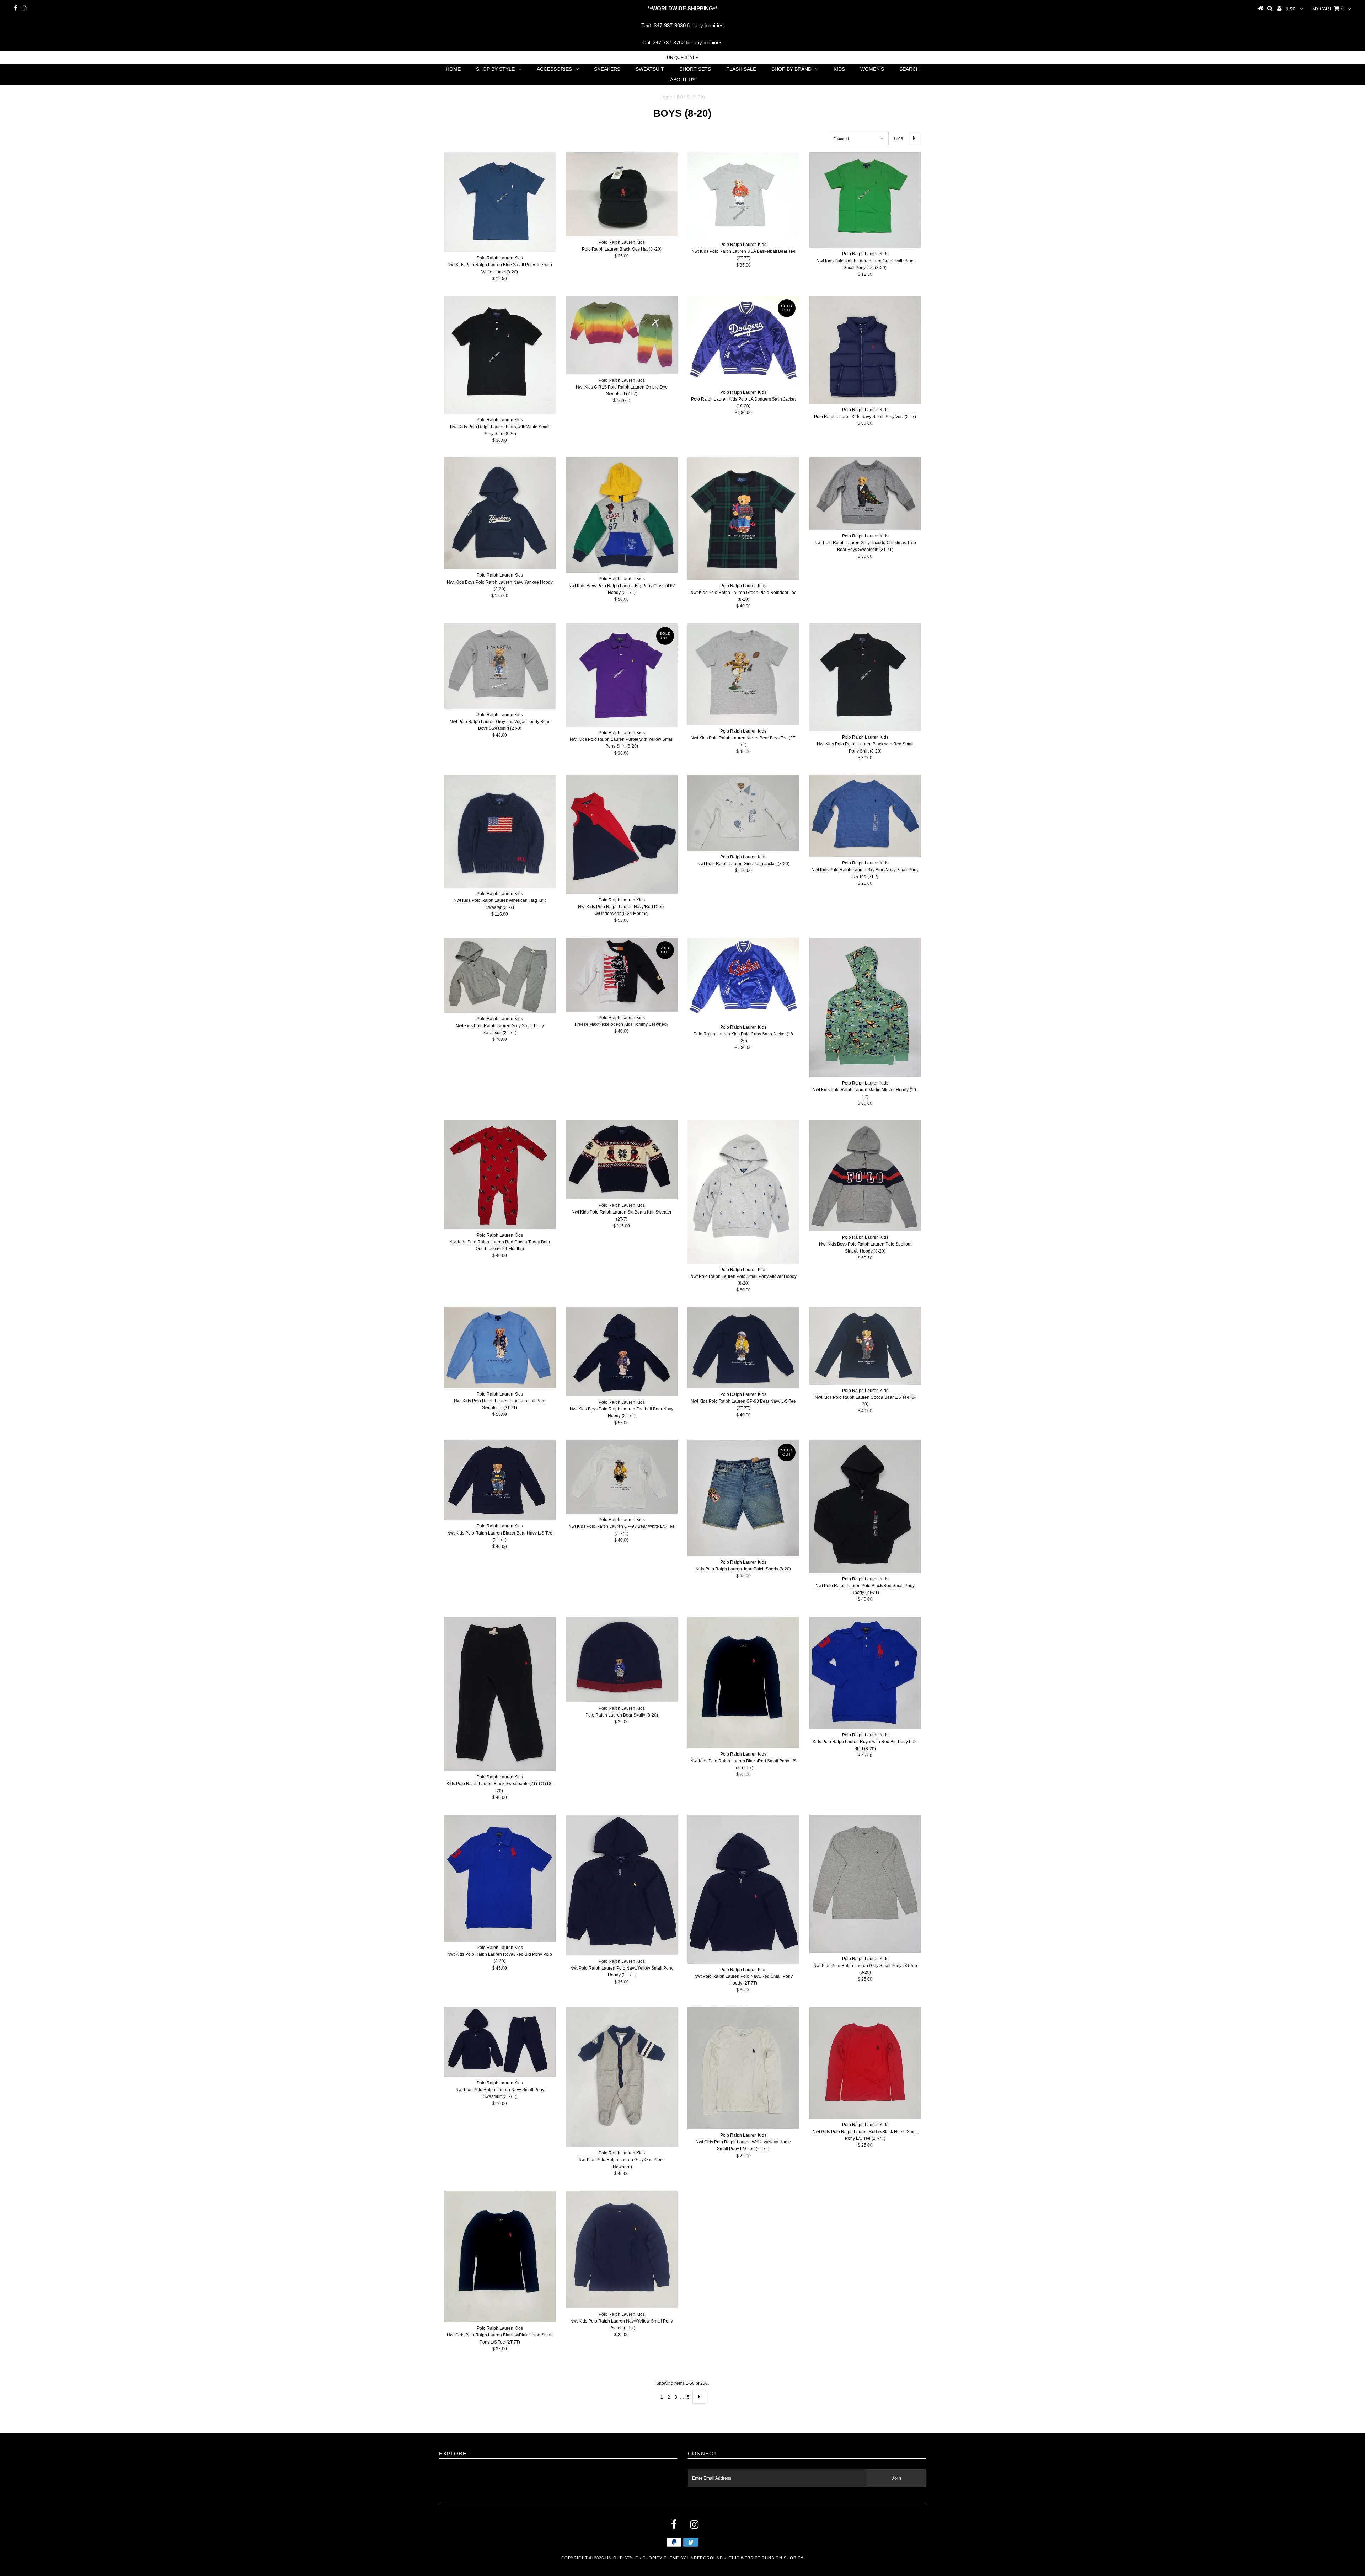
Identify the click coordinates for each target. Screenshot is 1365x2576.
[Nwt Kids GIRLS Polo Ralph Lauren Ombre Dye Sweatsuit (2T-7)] (622, 335)
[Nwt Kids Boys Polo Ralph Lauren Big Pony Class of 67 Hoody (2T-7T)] (622, 515)
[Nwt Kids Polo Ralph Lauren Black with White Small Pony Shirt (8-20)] (500, 355)
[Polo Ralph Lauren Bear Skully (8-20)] (622, 1659)
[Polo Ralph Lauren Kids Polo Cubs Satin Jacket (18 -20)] (743, 979)
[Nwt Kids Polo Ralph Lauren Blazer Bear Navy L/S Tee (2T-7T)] (500, 1480)
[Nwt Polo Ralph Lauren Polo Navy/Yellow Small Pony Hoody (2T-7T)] (622, 1885)
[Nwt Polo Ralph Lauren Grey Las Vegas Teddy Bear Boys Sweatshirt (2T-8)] (500, 666)
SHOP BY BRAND (791, 69)
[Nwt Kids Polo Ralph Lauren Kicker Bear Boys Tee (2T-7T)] (743, 674)
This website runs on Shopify (766, 2558)
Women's (872, 69)
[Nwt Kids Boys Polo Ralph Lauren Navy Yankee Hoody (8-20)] (500, 513)
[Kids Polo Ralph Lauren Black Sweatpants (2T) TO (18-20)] (500, 1694)
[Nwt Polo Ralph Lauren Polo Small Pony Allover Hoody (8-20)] (743, 1192)
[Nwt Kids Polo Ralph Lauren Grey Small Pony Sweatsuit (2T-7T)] (500, 975)
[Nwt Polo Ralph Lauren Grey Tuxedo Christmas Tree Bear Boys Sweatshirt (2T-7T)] (865, 494)
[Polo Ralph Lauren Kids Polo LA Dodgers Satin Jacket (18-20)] (743, 341)
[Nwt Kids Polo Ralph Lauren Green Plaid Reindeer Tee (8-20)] (743, 519)
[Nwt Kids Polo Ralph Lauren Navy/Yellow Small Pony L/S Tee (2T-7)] (622, 2249)
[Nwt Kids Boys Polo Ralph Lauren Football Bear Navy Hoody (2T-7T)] (622, 1352)
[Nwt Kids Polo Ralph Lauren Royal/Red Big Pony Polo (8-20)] (500, 1878)
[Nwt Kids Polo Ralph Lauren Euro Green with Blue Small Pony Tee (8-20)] (865, 200)
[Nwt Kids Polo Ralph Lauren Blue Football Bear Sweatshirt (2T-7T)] (500, 1347)
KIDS (839, 69)
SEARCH (909, 69)
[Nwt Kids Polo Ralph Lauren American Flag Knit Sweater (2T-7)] (500, 831)
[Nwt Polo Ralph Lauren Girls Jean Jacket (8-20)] (743, 813)
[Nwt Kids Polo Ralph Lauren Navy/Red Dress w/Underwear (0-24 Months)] (622, 834)
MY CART (1328, 9)
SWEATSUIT (650, 69)
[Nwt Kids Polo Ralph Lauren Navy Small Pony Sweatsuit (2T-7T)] (500, 2042)
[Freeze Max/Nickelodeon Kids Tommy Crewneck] (622, 975)
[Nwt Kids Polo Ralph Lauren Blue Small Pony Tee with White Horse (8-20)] (500, 202)
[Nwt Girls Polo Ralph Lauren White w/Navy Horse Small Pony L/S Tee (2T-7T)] (743, 2068)
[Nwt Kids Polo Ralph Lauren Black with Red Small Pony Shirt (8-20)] (865, 677)
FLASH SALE (741, 69)
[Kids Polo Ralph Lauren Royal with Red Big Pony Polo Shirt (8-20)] (865, 1673)
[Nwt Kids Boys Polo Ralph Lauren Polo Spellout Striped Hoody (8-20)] (865, 1176)
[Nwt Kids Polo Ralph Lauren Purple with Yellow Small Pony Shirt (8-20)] (622, 675)
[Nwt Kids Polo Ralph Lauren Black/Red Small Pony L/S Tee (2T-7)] (743, 1682)
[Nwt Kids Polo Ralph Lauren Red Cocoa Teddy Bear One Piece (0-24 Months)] (500, 1175)
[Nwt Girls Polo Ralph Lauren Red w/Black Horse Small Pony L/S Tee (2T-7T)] (865, 2063)
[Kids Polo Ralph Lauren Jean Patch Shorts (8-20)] (743, 1498)
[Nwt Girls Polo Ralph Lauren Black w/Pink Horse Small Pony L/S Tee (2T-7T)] (500, 2256)
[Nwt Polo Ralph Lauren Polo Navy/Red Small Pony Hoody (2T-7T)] (743, 1889)
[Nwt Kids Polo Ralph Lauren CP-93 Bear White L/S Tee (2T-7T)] (622, 1477)
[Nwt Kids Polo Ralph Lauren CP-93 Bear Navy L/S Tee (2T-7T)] (743, 1348)
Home (666, 97)
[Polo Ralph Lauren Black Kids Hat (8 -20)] (622, 194)
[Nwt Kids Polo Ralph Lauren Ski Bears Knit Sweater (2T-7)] (622, 1160)
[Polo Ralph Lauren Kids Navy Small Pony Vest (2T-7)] (865, 350)
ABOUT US (683, 80)
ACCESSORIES (554, 69)
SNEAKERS (607, 69)
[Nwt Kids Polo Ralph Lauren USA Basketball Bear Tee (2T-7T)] (743, 196)
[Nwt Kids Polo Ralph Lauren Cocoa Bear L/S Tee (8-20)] (865, 1346)
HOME (453, 69)
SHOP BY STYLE (495, 69)
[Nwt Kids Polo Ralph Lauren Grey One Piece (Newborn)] (622, 2077)
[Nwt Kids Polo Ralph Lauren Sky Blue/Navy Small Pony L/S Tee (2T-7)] (865, 816)
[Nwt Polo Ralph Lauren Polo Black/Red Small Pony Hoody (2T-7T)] (865, 1506)
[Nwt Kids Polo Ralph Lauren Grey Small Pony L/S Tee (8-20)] (865, 1884)
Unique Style (682, 58)
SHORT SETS (695, 69)
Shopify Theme (661, 2558)
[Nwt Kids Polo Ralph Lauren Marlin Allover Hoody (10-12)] (865, 1007)
